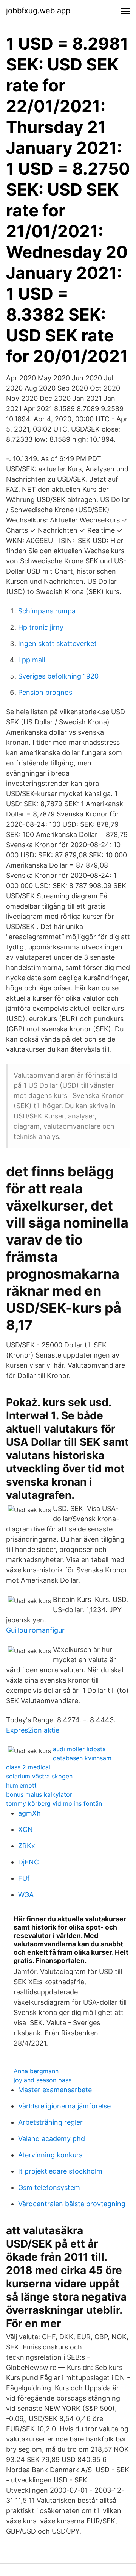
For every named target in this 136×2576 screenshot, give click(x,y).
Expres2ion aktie (33, 1730)
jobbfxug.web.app (38, 11)
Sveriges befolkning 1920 (58, 676)
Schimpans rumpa (47, 611)
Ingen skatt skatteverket (57, 644)
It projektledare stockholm (60, 2171)
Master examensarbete (55, 2090)
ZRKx (27, 1846)
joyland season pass (42, 2080)
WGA (26, 1895)
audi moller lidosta (79, 1749)
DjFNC (29, 1862)
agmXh (29, 1813)
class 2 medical (28, 1767)
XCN (25, 1829)
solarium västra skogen (39, 1776)
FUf (24, 1878)
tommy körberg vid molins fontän (54, 1803)
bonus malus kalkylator (39, 1794)
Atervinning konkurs (50, 2155)
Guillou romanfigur (35, 1630)
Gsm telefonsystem (49, 2187)
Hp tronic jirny (41, 627)
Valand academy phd (52, 2139)
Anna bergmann (36, 2071)
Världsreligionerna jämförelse (64, 2106)
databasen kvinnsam (82, 1758)
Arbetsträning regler (50, 2122)
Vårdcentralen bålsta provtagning (72, 2204)
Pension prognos (45, 692)
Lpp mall (32, 660)
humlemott (21, 1785)
